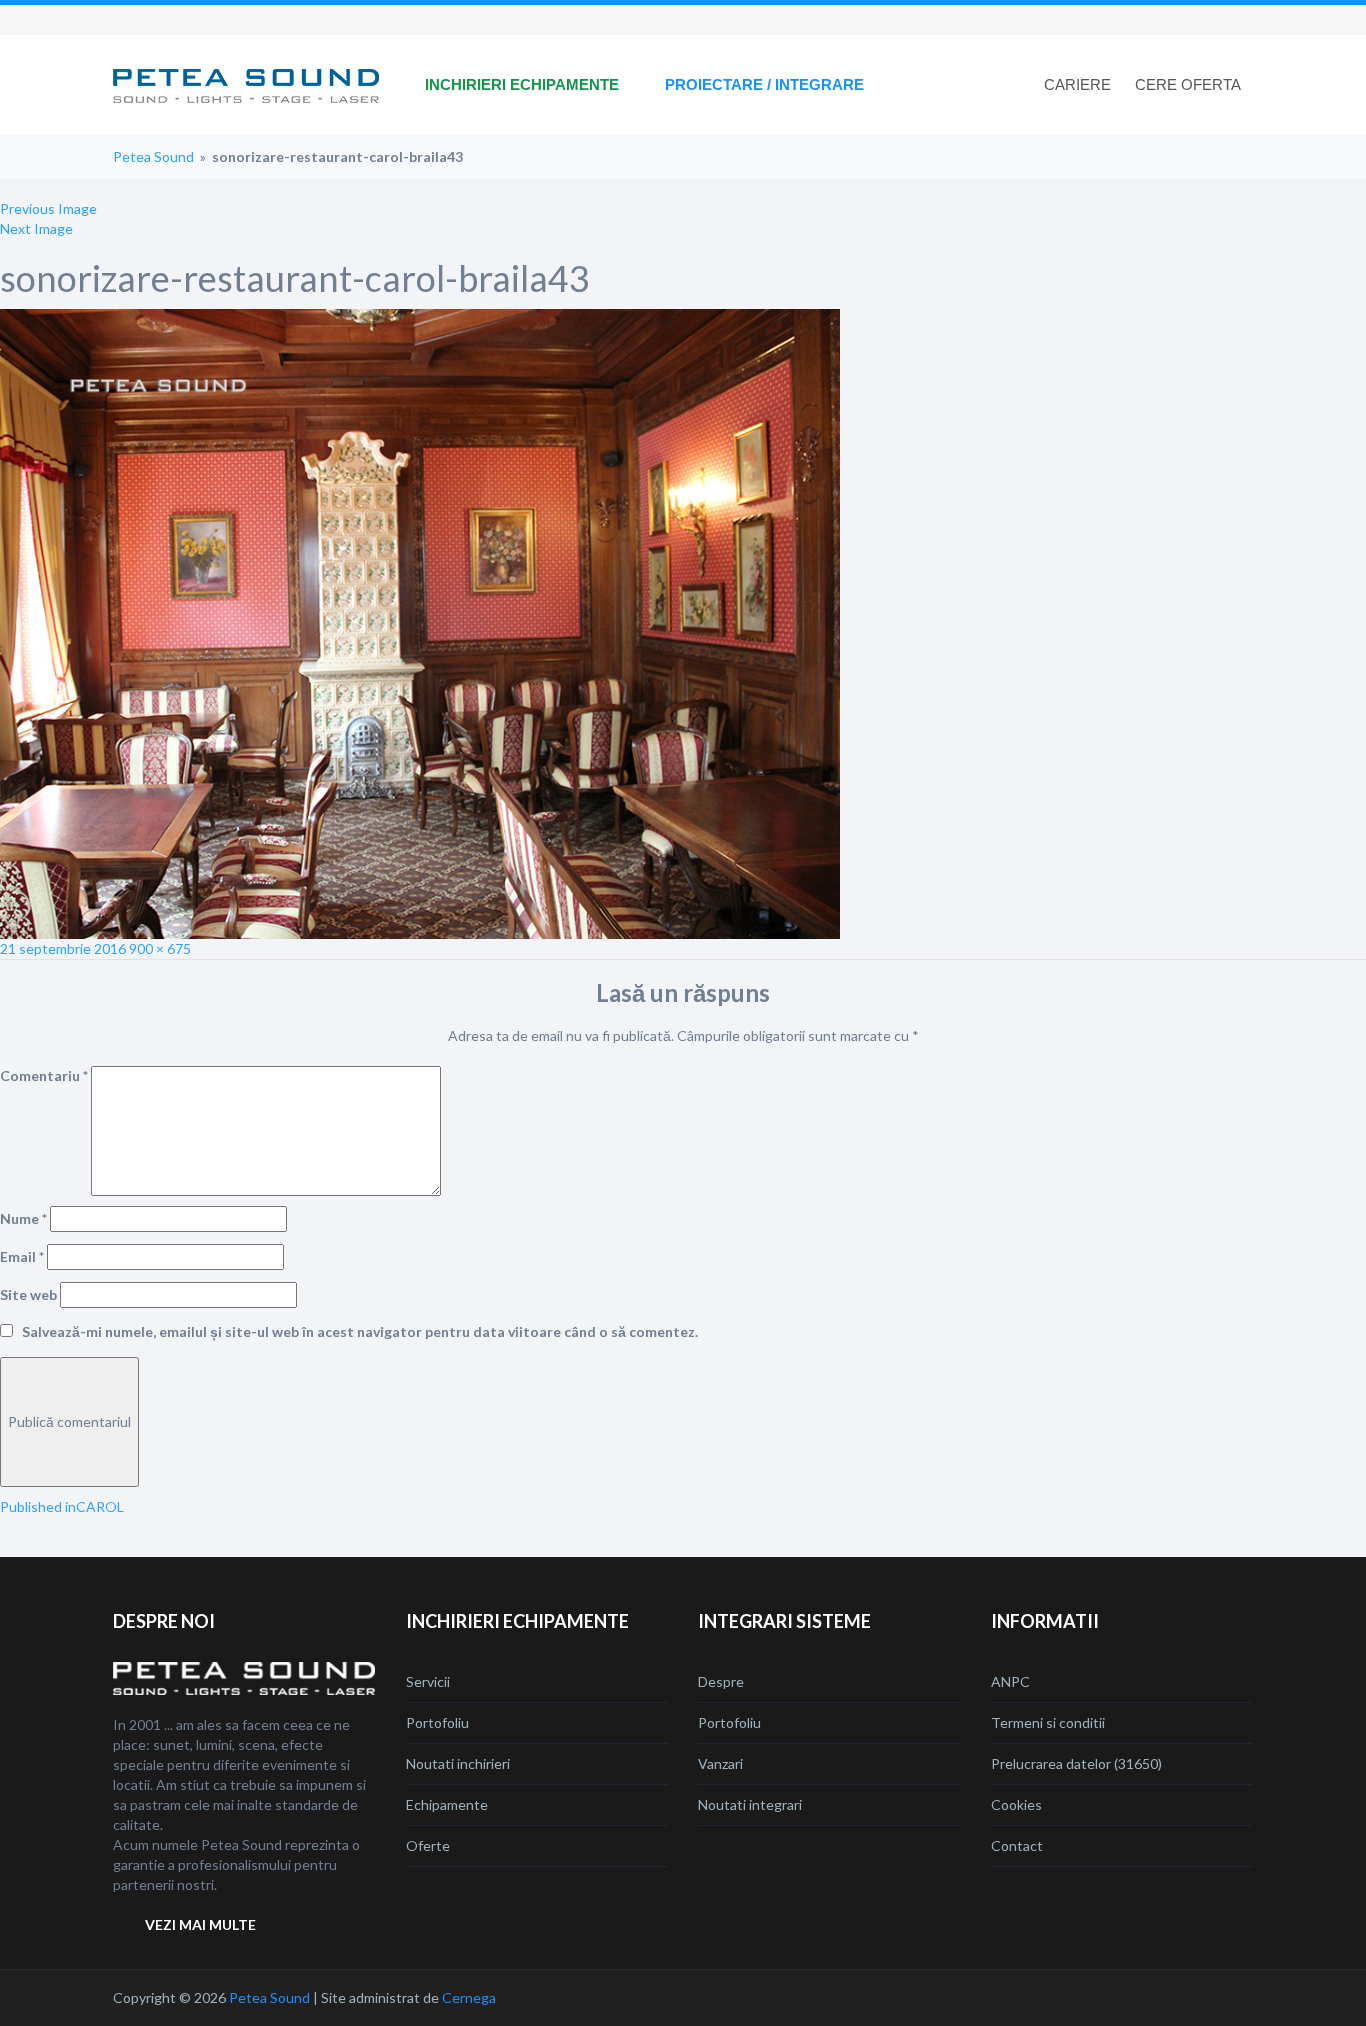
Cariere (1077, 84)
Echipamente (447, 1804)
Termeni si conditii (1048, 1722)
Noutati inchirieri (458, 1763)
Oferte (428, 1845)
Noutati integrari (750, 1804)
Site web (28, 1294)
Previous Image (48, 208)
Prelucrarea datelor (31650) (1076, 1763)
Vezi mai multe (200, 1924)
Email (22, 1256)
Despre (721, 1681)
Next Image (36, 228)
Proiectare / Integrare (764, 84)
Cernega (469, 1997)
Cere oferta (1188, 84)
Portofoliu (437, 1722)
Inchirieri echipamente (522, 84)
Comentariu (44, 1075)
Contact (1017, 1845)
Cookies (1016, 1804)
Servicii (428, 1681)
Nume (23, 1218)
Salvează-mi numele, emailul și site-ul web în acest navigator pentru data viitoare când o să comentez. (360, 1331)
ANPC (1010, 1681)
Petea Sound (153, 156)
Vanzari (720, 1763)
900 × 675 (160, 948)
